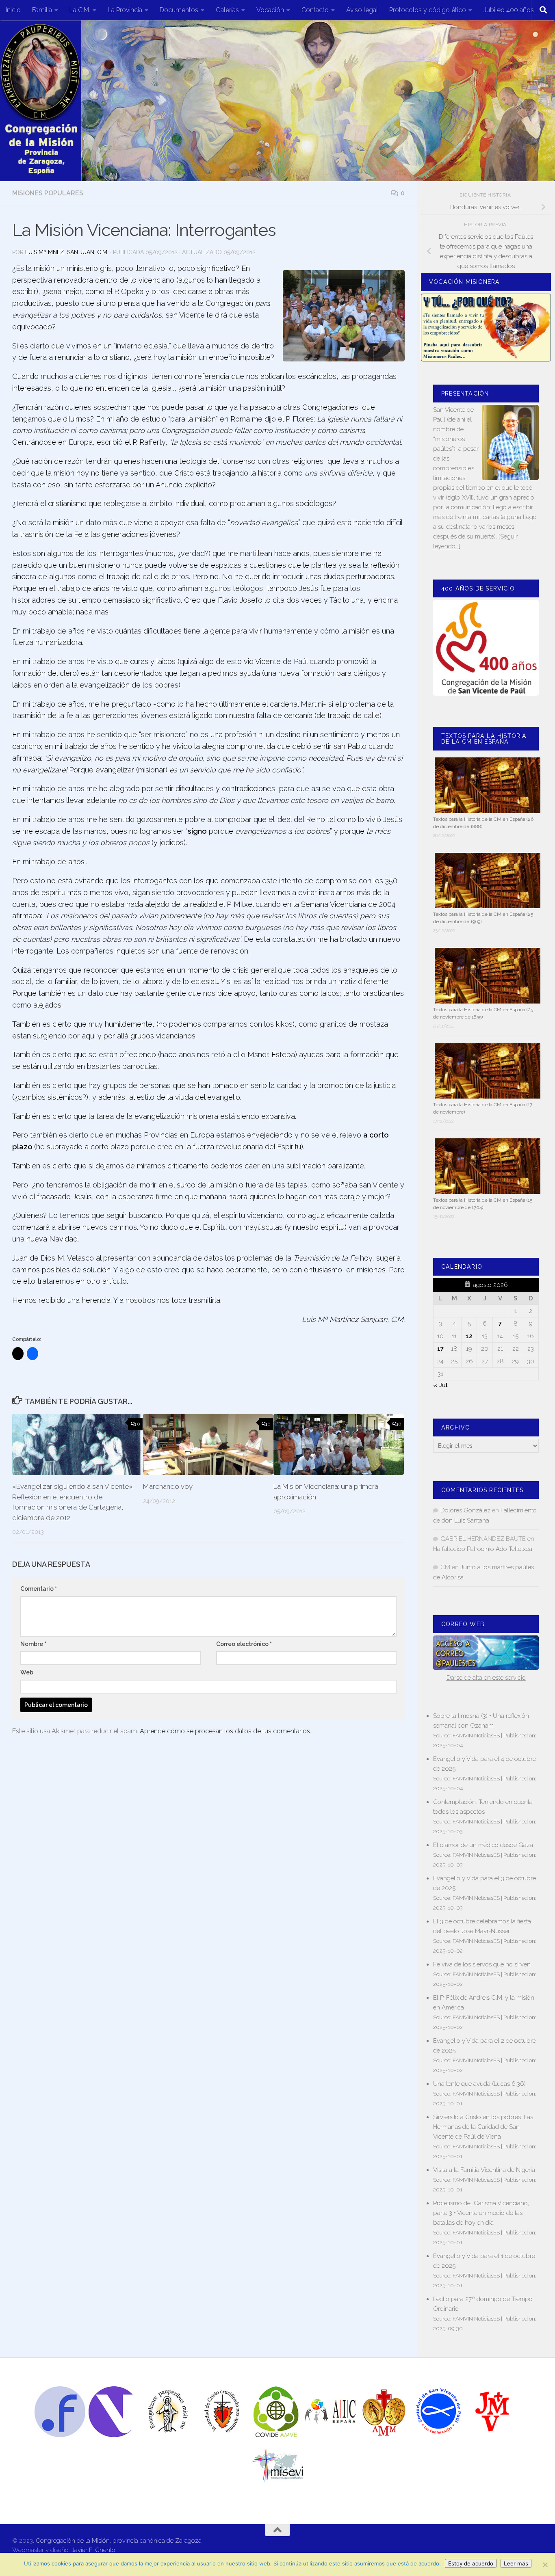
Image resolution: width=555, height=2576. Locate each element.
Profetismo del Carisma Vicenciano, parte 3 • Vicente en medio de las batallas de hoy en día (481, 2213)
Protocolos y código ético (428, 10)
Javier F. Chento (93, 2550)
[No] (545, 2565)
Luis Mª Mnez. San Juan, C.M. (67, 252)
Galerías (227, 10)
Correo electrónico (244, 1644)
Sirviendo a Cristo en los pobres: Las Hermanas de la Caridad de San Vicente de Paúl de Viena (483, 2127)
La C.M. (80, 10)
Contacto (315, 10)
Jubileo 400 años (509, 10)
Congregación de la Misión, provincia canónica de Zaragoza (119, 2541)
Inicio (13, 10)
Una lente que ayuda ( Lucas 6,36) (479, 2084)
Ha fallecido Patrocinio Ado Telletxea (483, 1549)
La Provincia (125, 10)
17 (440, 1349)
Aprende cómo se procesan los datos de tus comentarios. (225, 1731)
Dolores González (465, 1510)
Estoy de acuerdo (471, 2563)
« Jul (440, 1385)
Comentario (39, 1589)
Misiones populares (48, 193)
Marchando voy (168, 1486)
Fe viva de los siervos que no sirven (482, 1964)
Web (27, 1672)
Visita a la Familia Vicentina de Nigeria (484, 2170)
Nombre (33, 1644)
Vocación (270, 10)
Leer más (516, 2563)
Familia (42, 10)
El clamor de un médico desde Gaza (483, 1845)
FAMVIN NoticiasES (476, 1735)
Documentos (179, 10)
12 (469, 1336)
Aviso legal (362, 10)
